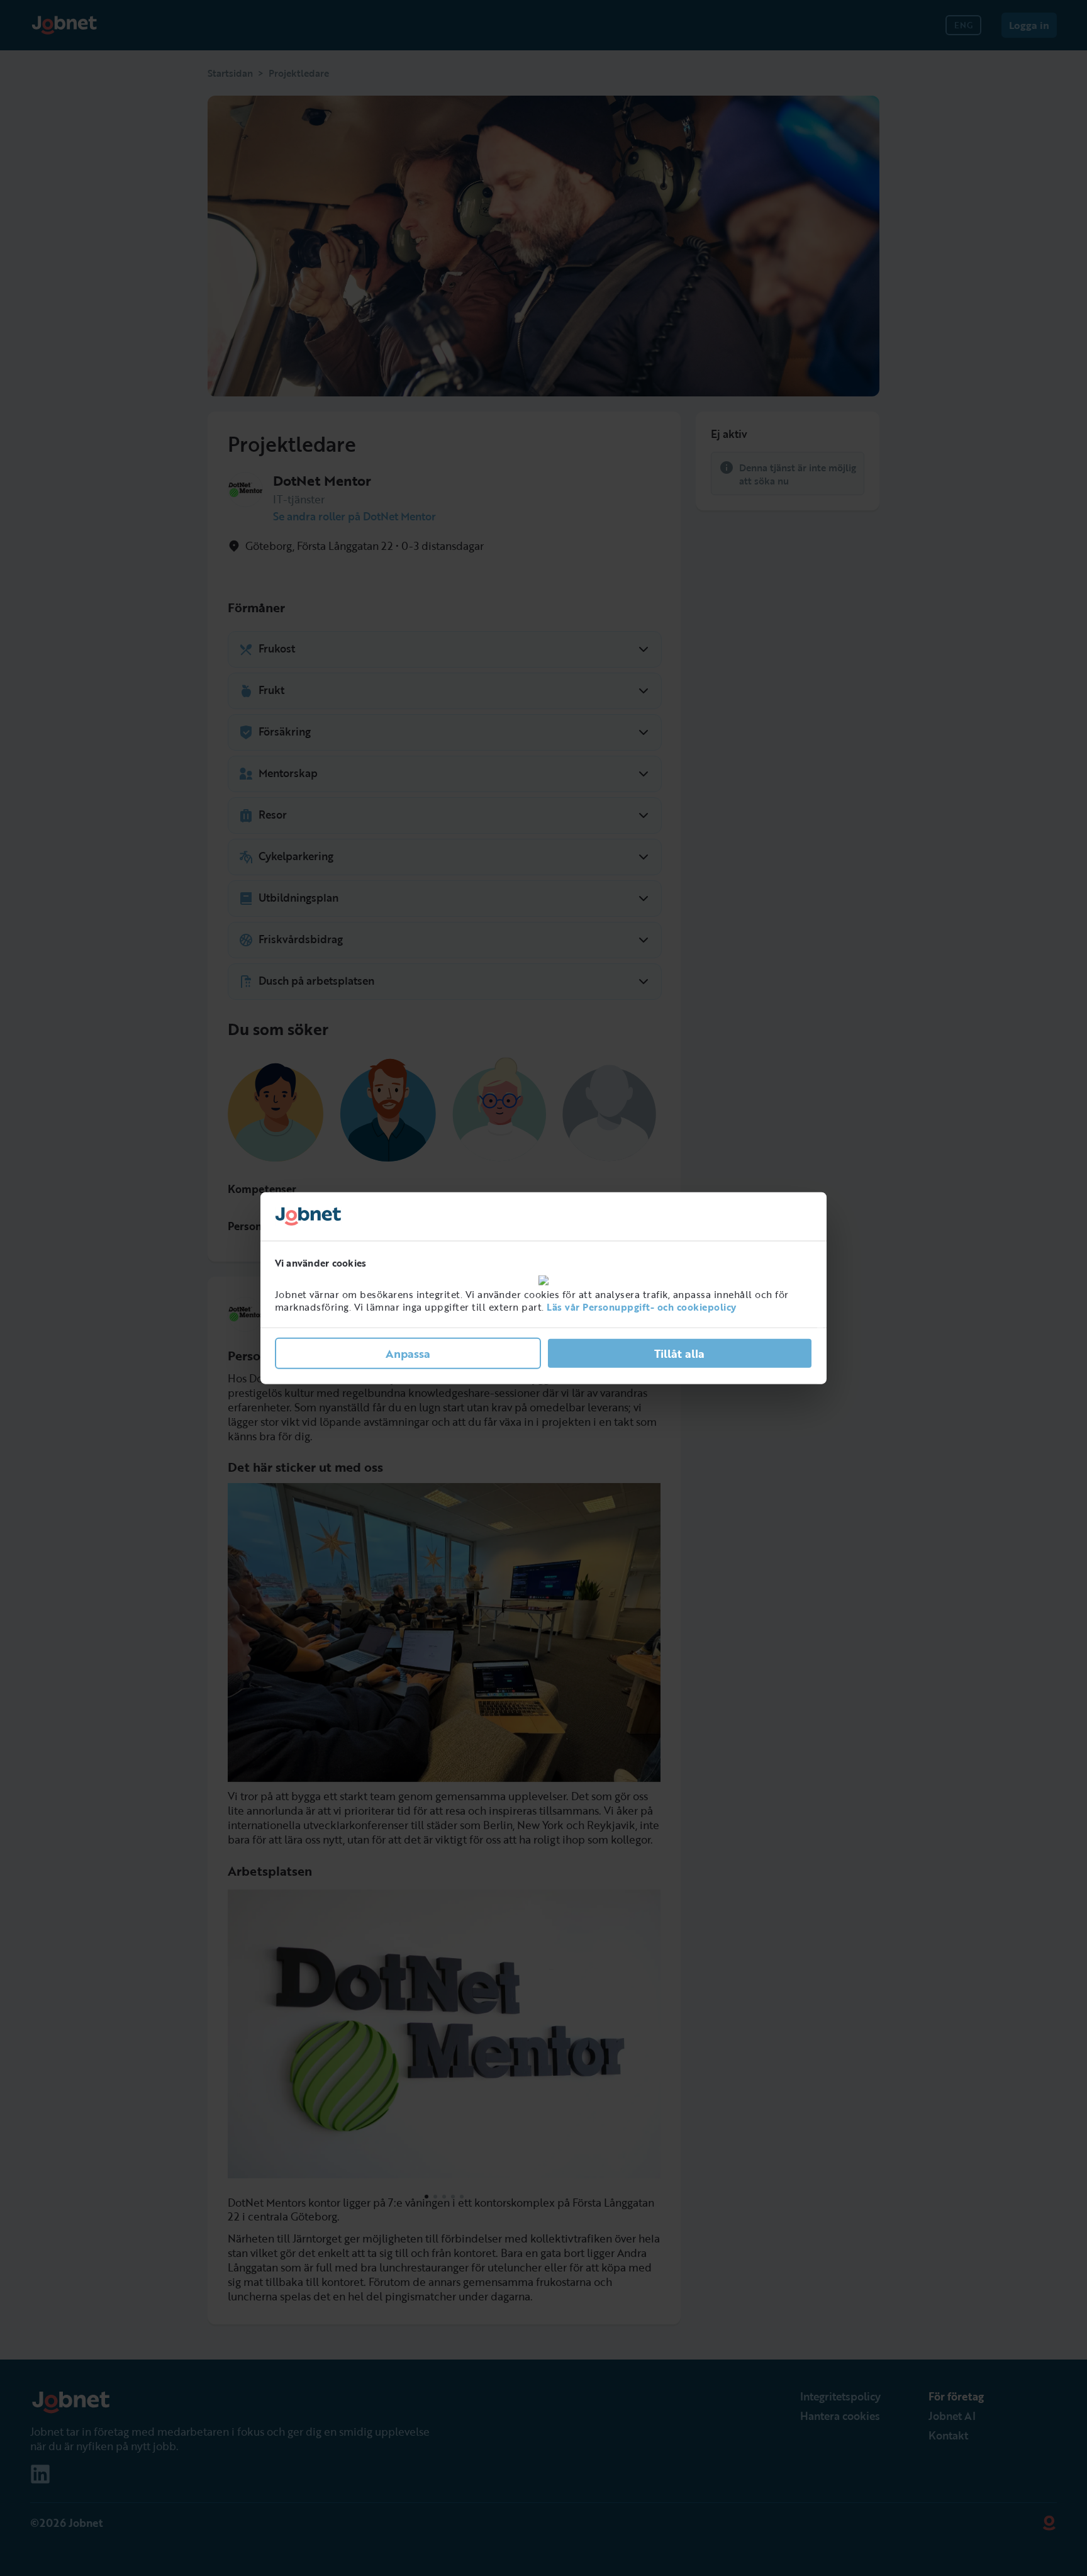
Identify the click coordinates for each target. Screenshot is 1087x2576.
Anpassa (408, 1353)
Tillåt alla (679, 1353)
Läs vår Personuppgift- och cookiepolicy (642, 1307)
